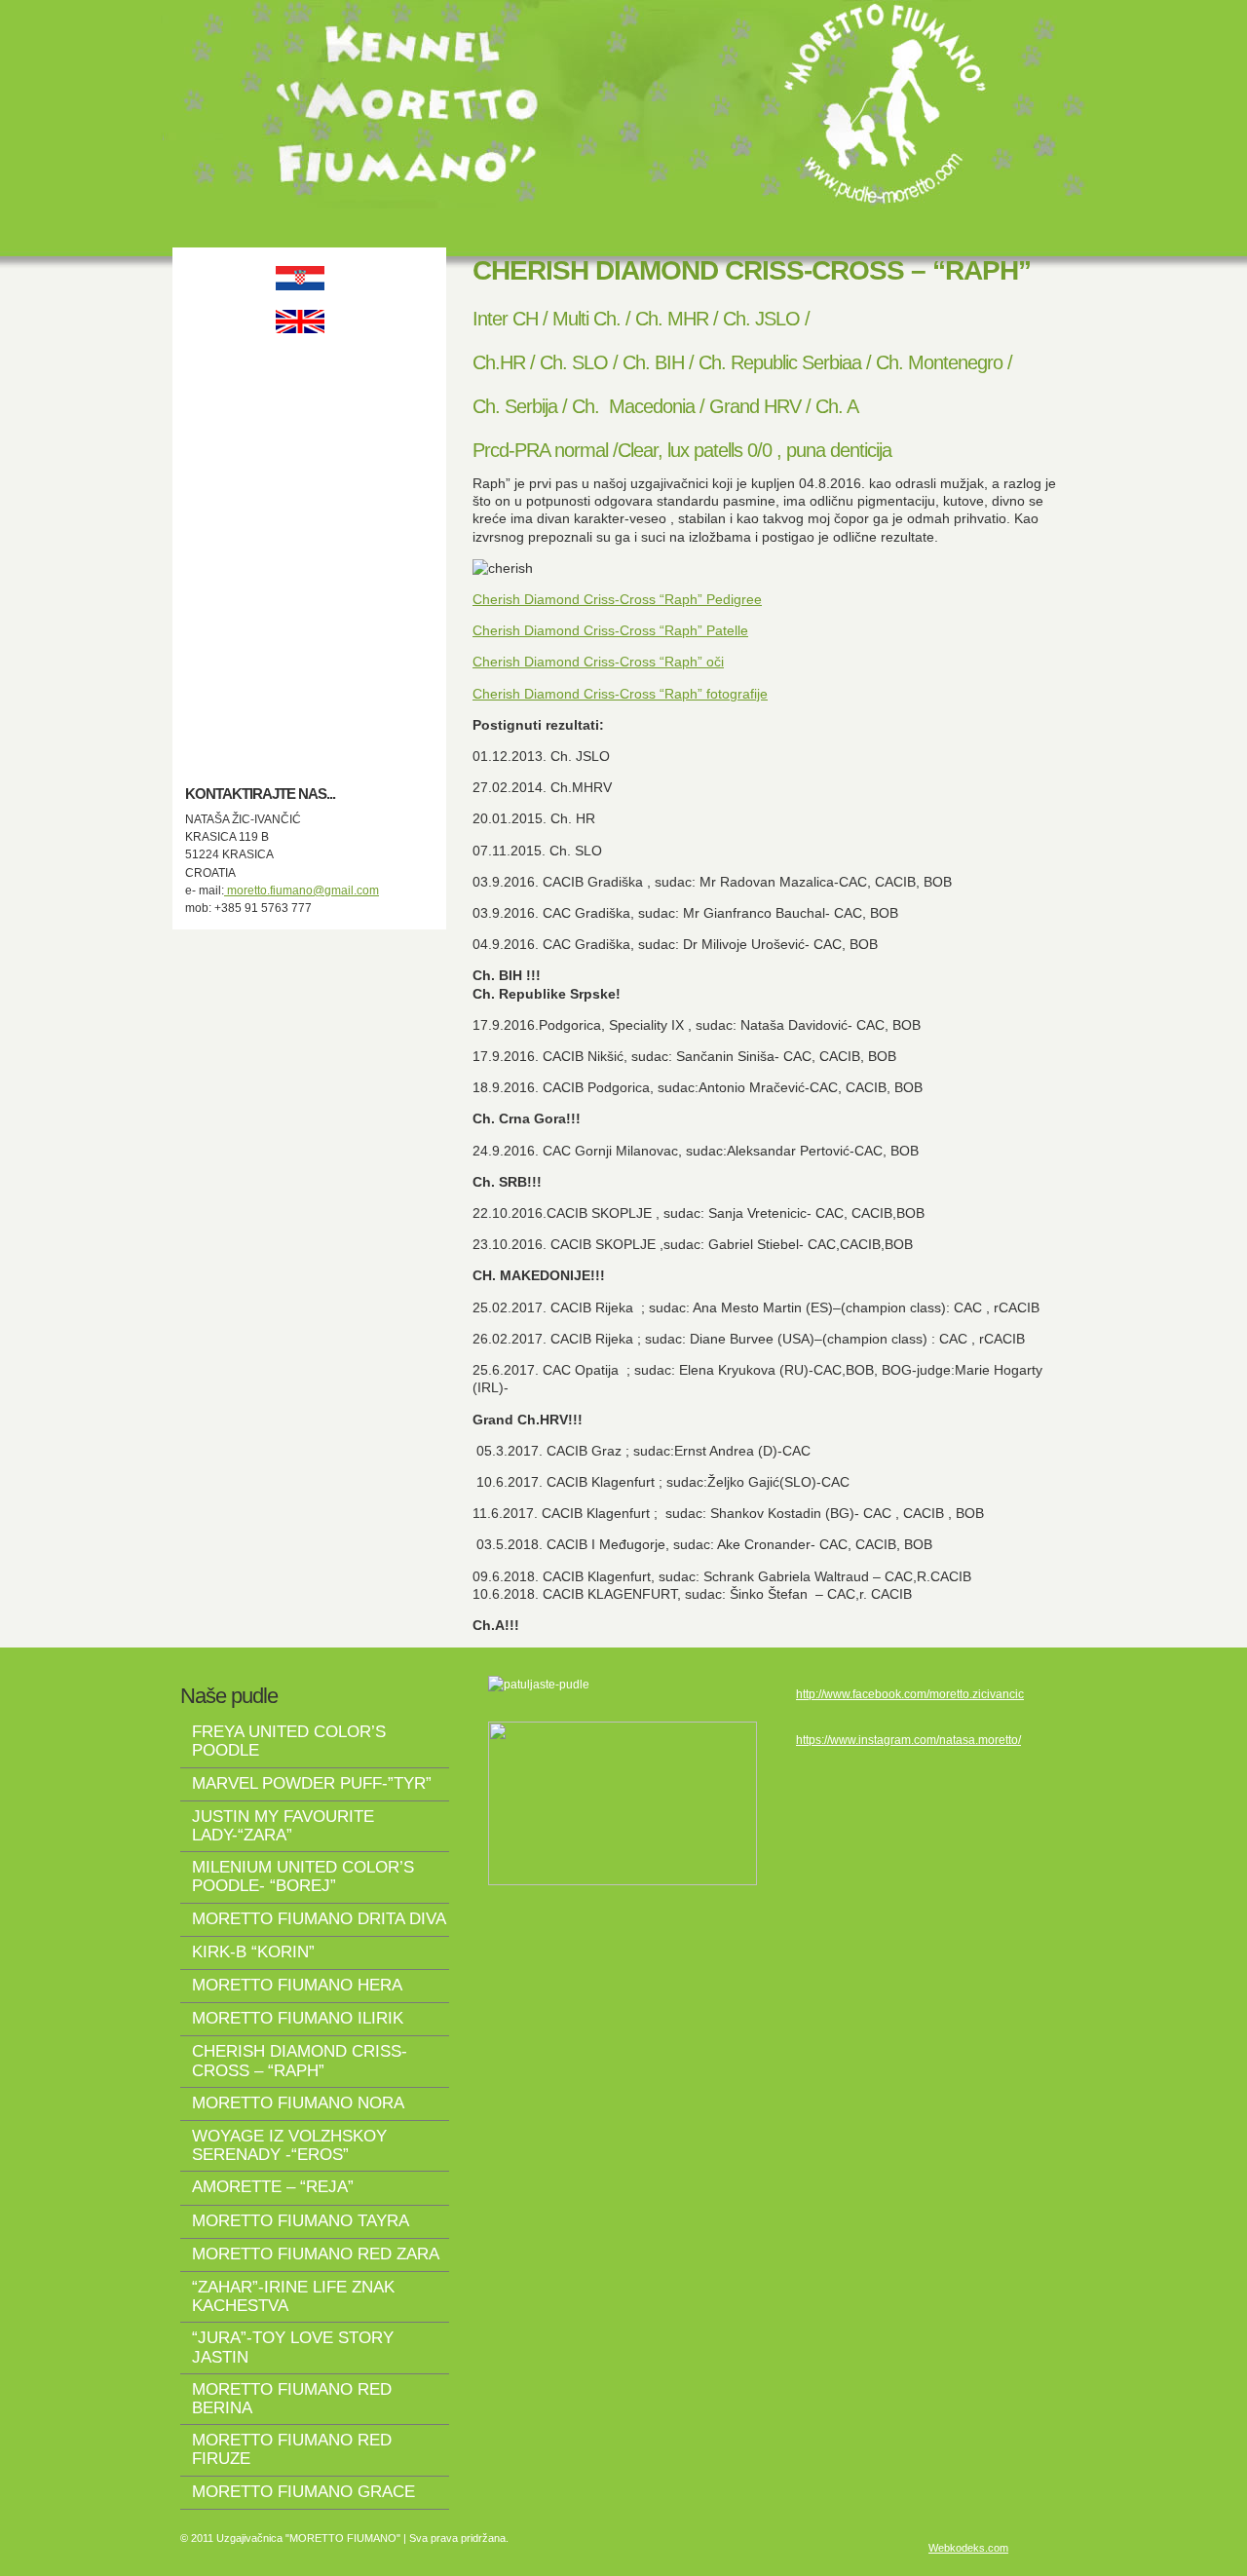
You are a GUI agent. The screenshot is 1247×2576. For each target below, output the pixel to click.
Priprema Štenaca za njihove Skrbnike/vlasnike (300, 590)
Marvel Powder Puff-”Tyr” (312, 1783)
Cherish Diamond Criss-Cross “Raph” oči (598, 662)
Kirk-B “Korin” (253, 1952)
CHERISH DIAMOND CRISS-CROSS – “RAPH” (300, 2061)
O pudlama (300, 450)
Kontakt (300, 669)
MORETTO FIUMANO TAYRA (301, 2221)
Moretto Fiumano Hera (297, 1985)
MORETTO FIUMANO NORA (298, 2103)
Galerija (300, 625)
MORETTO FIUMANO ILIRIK (298, 2018)
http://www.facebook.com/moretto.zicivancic (910, 1694)
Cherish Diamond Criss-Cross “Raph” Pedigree (617, 599)
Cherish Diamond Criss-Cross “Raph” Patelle (610, 630)
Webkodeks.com (968, 2548)
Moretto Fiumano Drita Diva (319, 1919)
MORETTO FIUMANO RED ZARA (316, 2254)
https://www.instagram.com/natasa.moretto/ (908, 1740)
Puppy (300, 537)
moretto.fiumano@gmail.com (302, 890)
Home (300, 362)
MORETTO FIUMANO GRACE (303, 2492)
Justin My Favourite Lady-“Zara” (283, 1826)
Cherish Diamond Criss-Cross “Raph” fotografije (620, 694)
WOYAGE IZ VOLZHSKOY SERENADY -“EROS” (289, 2145)
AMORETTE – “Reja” (273, 2187)
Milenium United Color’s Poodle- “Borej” (303, 1876)
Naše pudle (300, 493)
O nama (300, 406)
